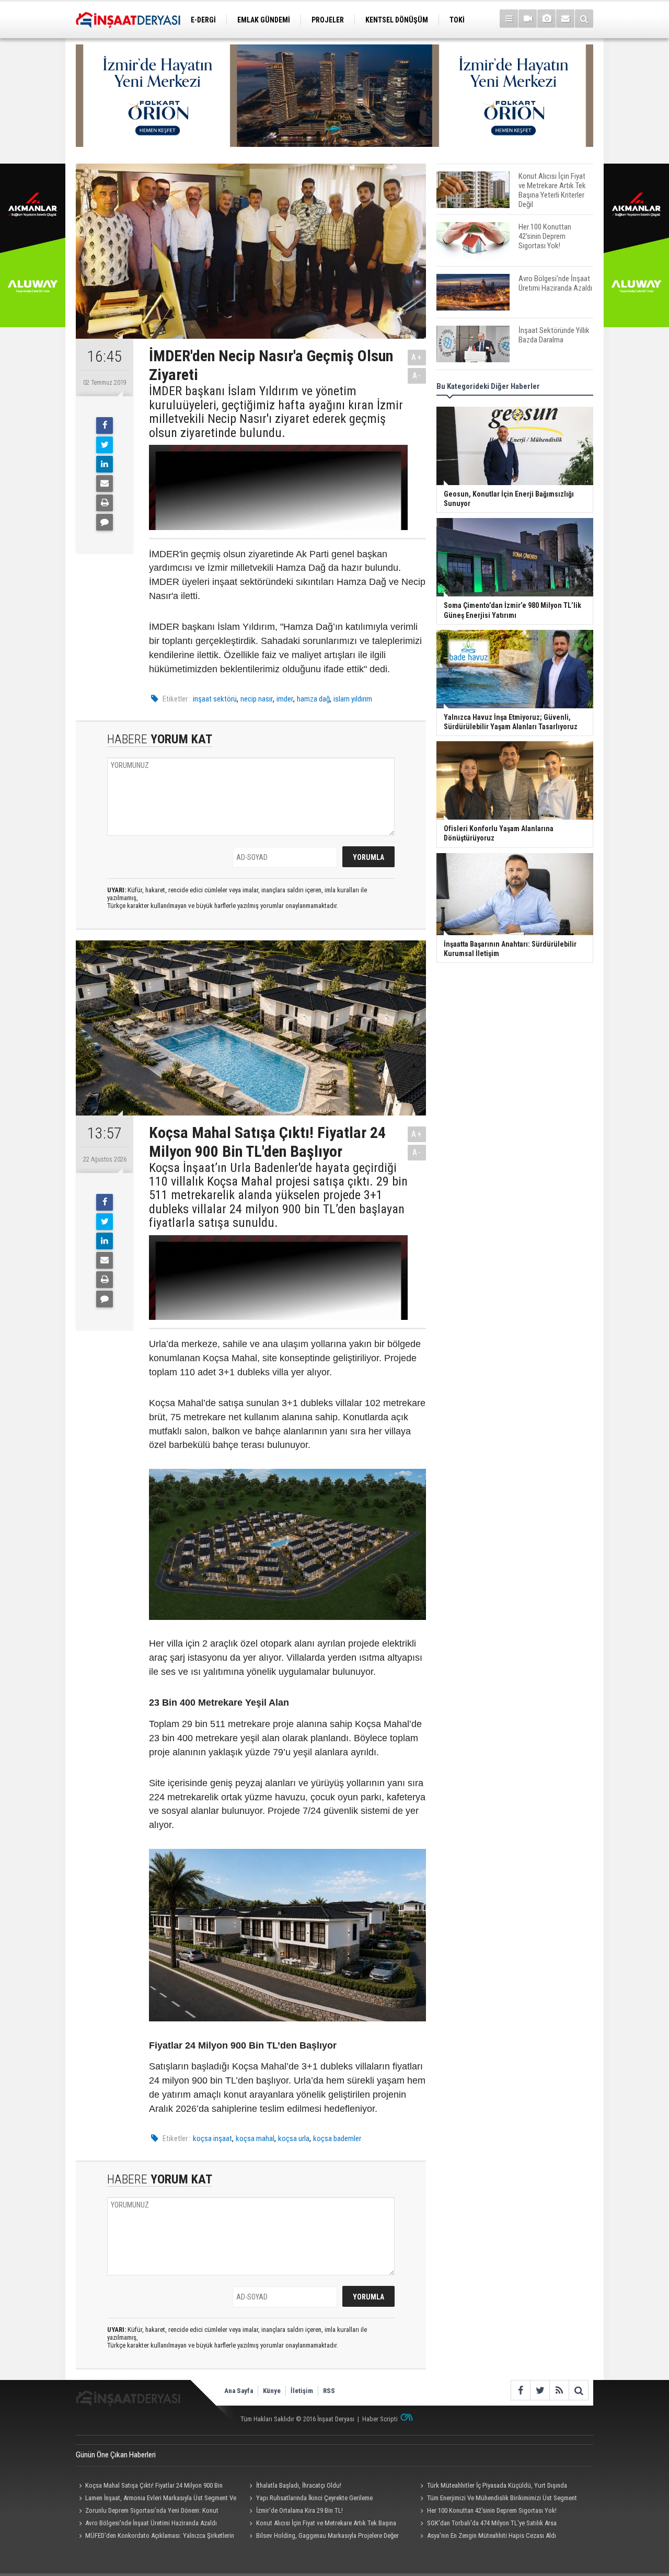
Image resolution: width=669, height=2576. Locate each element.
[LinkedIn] (105, 464)
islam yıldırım (353, 699)
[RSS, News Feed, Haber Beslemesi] (559, 2390)
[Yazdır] (105, 503)
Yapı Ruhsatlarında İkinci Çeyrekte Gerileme (314, 2498)
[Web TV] (528, 19)
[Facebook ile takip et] (520, 2390)
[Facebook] (105, 425)
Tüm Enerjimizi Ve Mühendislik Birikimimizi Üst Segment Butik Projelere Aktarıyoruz (497, 2499)
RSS (329, 2391)
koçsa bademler (337, 2138)
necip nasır (257, 699)
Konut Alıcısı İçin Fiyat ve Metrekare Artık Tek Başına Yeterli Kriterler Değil (321, 2524)
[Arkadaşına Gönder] (105, 484)
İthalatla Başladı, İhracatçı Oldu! (299, 2485)
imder (285, 699)
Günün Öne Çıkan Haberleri (116, 2455)
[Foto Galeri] (546, 19)
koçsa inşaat (212, 2138)
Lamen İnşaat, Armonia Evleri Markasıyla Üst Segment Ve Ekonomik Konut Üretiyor (156, 2499)
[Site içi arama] (584, 19)
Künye (272, 2391)
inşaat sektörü (215, 699)
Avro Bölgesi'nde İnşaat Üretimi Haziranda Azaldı (151, 2523)
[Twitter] (105, 445)
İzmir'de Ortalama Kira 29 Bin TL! (299, 2510)
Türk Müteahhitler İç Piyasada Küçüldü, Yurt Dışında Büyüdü (492, 2487)
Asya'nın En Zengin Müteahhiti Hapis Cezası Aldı (492, 2535)
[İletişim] (565, 19)
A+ (417, 357)
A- (417, 376)
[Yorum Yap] (105, 522)
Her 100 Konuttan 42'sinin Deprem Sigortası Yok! (492, 2510)
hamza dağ (313, 699)
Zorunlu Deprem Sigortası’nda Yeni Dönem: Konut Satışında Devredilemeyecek (147, 2512)
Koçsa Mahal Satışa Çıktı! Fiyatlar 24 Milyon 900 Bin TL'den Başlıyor (149, 2487)
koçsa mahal (255, 2138)
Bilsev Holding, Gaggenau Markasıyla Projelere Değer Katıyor (323, 2537)
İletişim (302, 2391)
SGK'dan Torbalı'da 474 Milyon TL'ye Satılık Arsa (492, 2523)
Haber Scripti (380, 2419)
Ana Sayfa (239, 2391)
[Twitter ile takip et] (540, 2390)
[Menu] (509, 19)
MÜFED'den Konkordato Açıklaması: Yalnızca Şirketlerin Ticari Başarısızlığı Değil (155, 2537)
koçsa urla (294, 2138)
